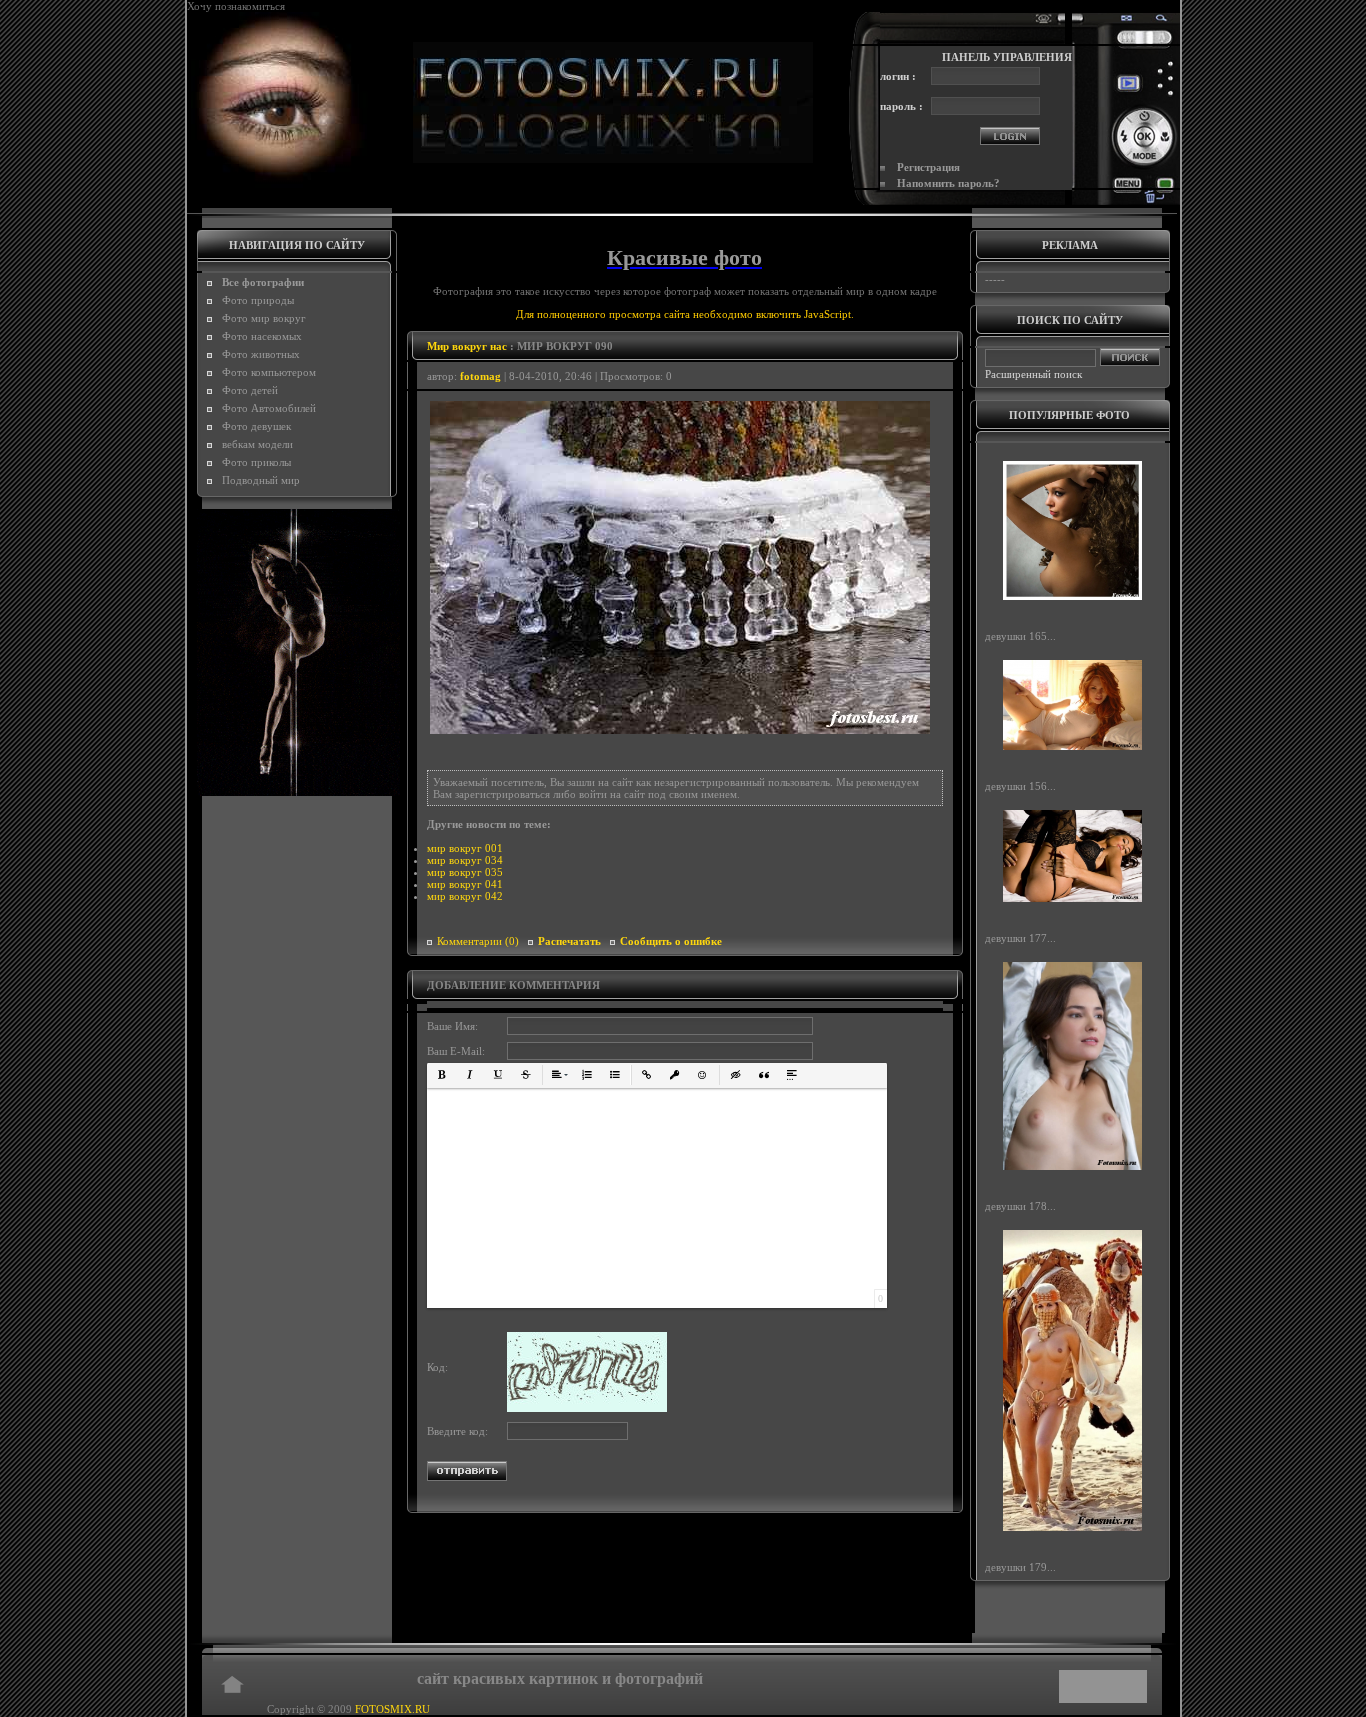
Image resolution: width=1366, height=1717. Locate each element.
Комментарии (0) (478, 941)
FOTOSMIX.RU (392, 1709)
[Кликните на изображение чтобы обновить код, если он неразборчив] (587, 1408)
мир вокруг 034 (465, 860)
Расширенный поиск (1033, 374)
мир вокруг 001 (465, 848)
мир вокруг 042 (465, 896)
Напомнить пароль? (948, 183)
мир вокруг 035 (465, 872)
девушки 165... (1020, 636)
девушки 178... (1020, 1205)
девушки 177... (1020, 938)
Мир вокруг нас (467, 346)
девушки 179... (1020, 1567)
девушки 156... (1020, 786)
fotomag (480, 376)
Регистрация (928, 167)
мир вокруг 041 (465, 884)
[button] (442, 1075)
